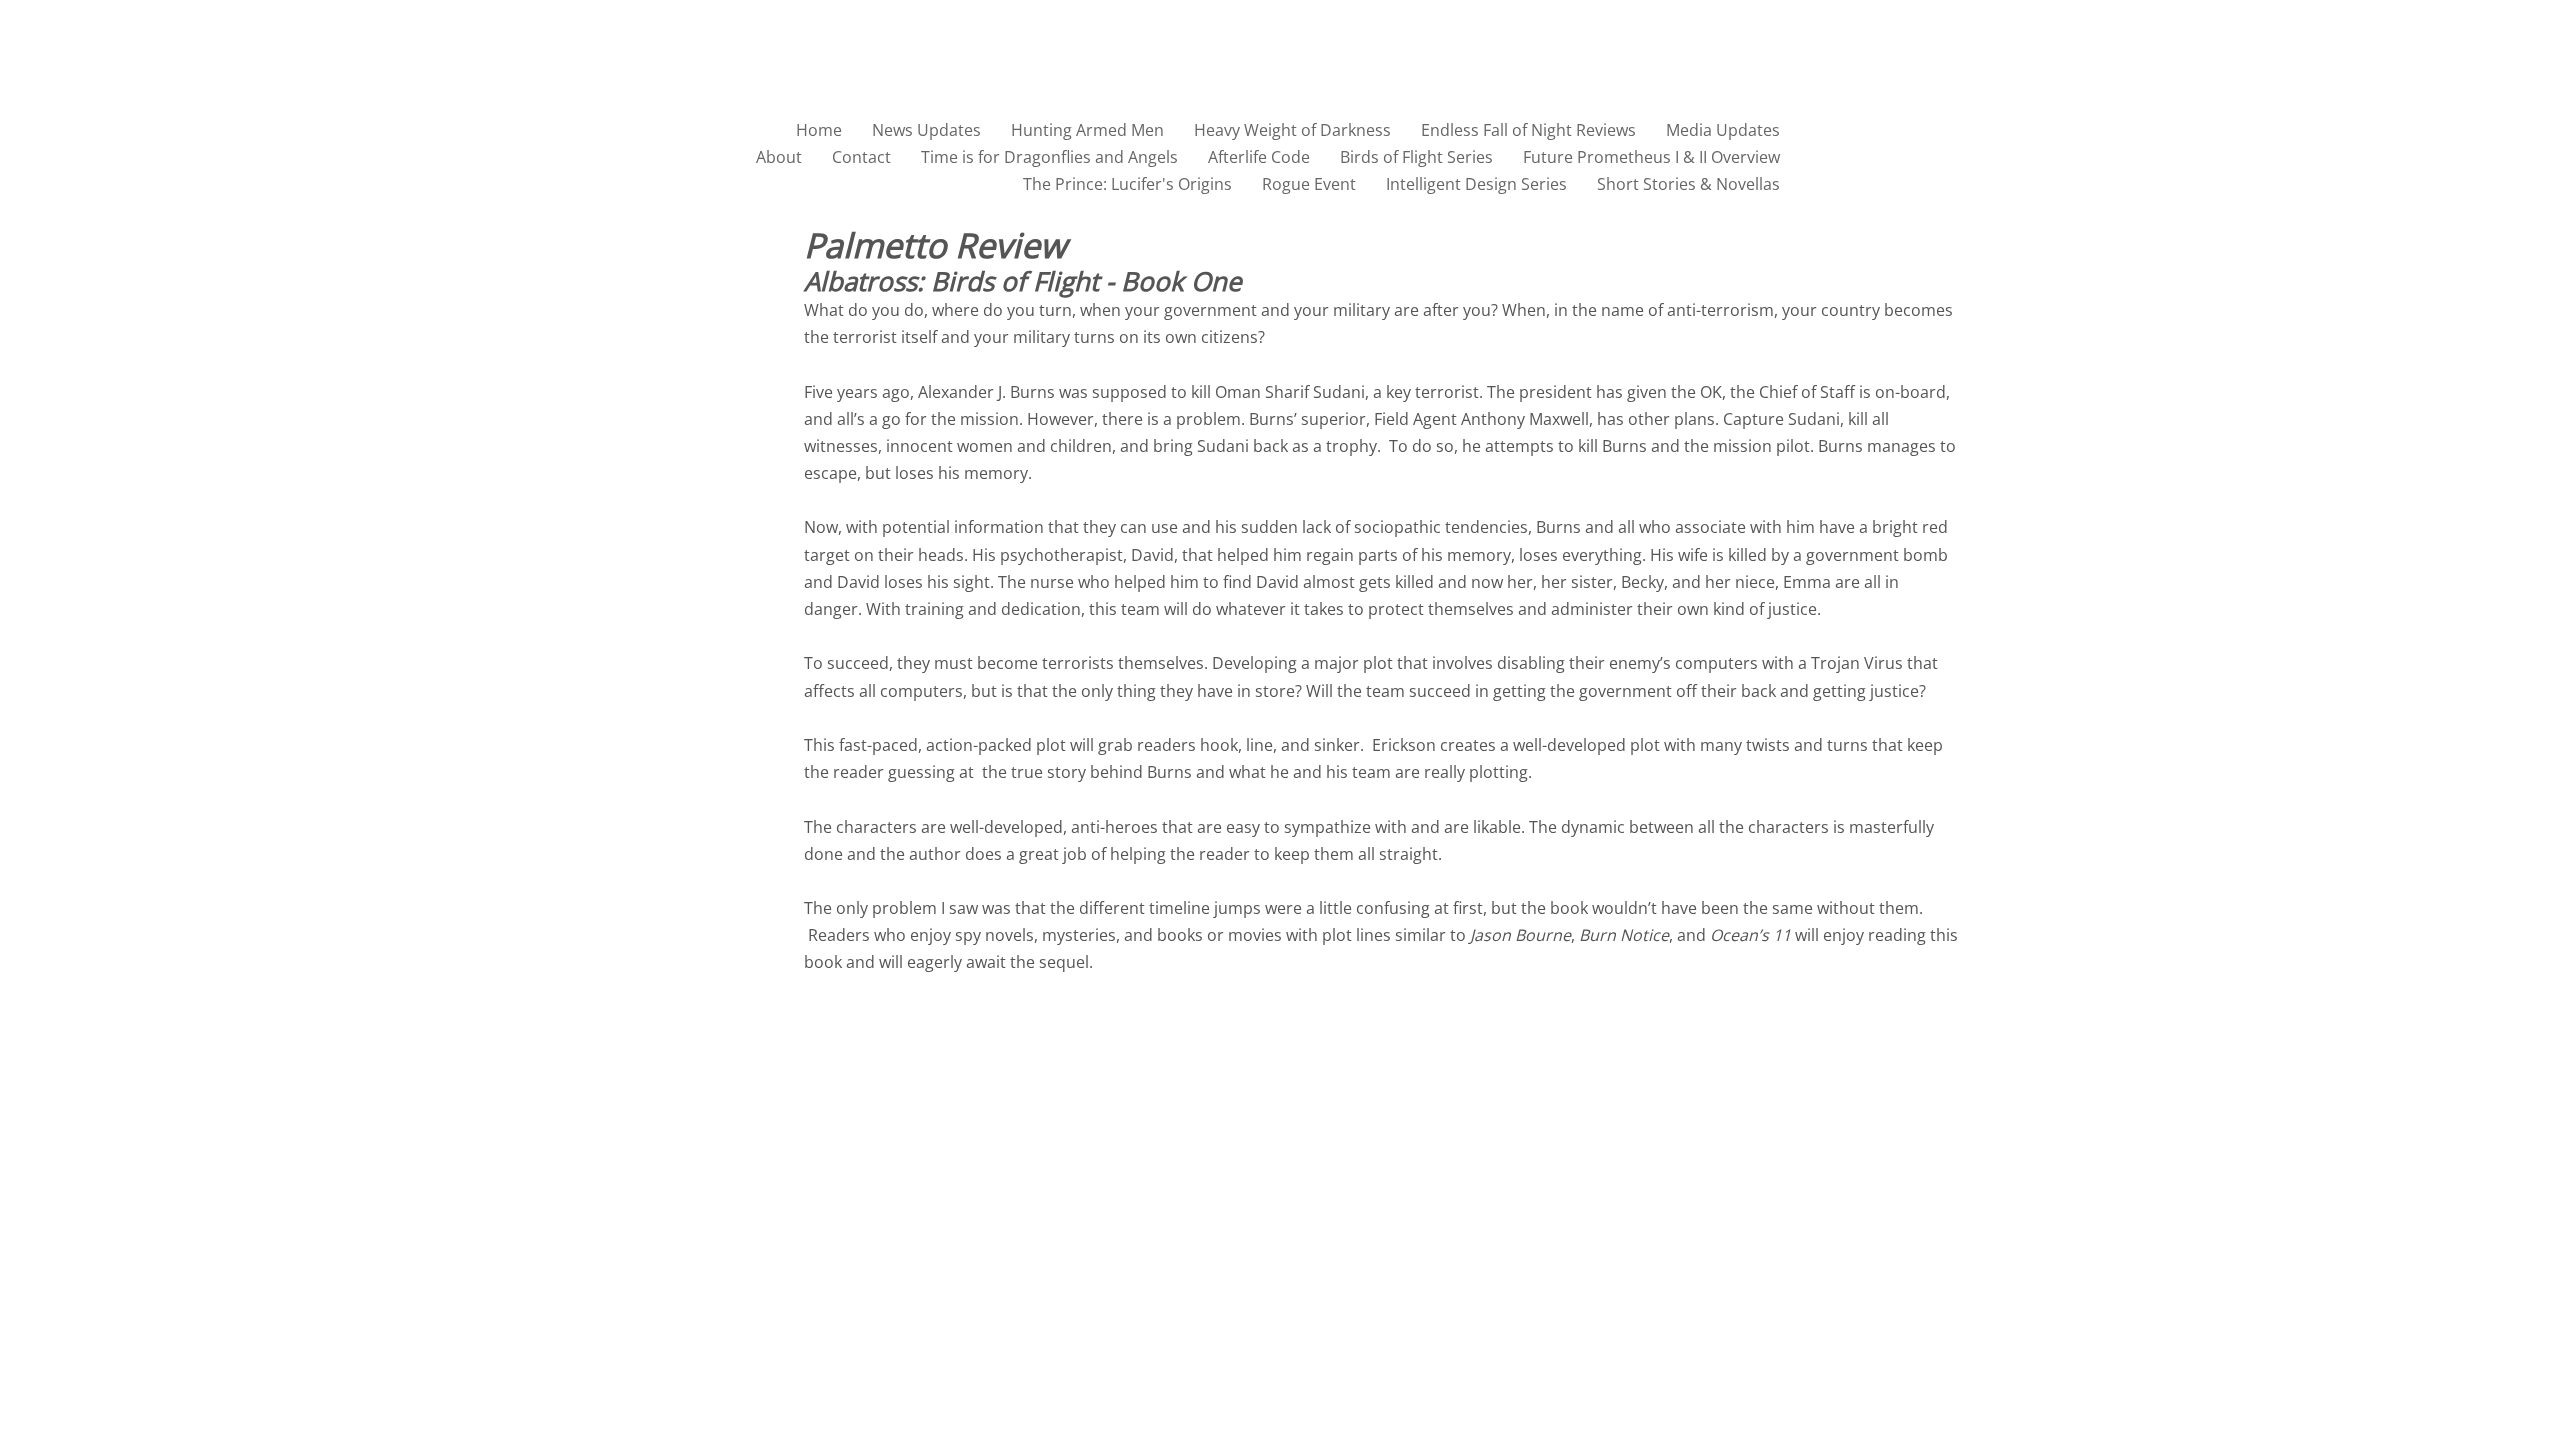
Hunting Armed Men (1087, 130)
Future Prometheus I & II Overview (1651, 157)
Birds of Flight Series (1416, 157)
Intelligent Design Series (1476, 184)
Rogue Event (1309, 184)
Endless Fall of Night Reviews (1528, 130)
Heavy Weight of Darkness (1292, 130)
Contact (861, 157)
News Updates (926, 130)
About (779, 157)
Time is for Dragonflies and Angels (1049, 157)
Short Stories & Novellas (1688, 184)
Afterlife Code (1259, 157)
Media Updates (1723, 130)
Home (819, 130)
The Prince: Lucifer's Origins (1127, 184)
